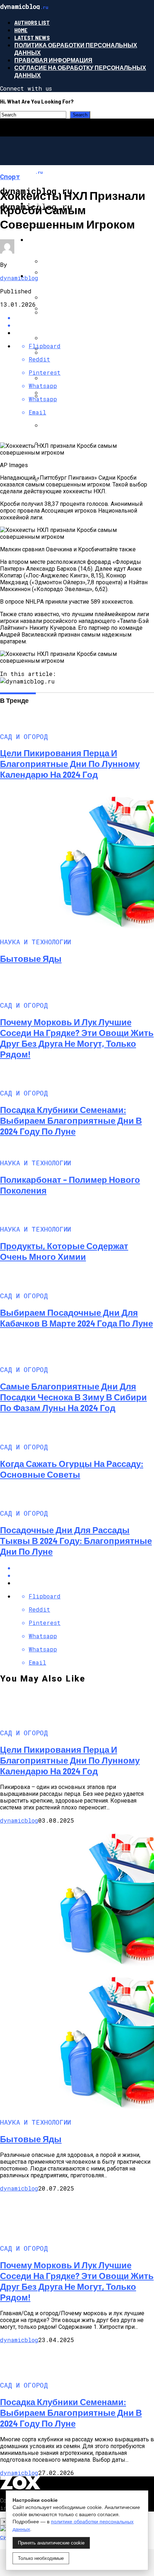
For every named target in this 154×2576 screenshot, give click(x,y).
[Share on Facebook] (84, 1568)
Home (21, 30)
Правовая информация (53, 60)
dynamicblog (19, 278)
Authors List (32, 22)
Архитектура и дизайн (64, 276)
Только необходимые (41, 2558)
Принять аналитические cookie (51, 2543)
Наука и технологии (60, 239)
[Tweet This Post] (84, 1575)
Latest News (32, 37)
